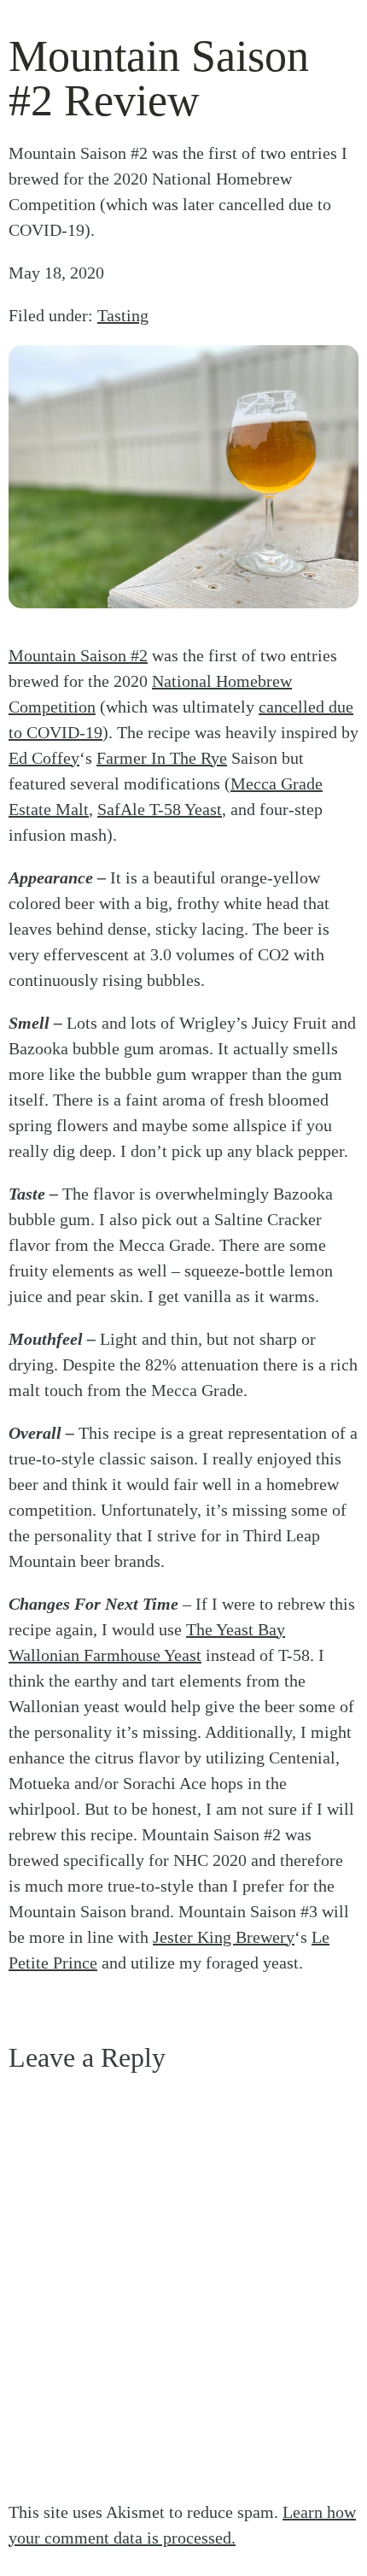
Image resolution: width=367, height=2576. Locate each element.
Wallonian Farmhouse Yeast (105, 1655)
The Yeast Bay (236, 1629)
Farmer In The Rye (162, 758)
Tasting (123, 315)
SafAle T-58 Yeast (160, 809)
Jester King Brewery (224, 1937)
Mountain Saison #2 (78, 655)
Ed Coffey (44, 758)
